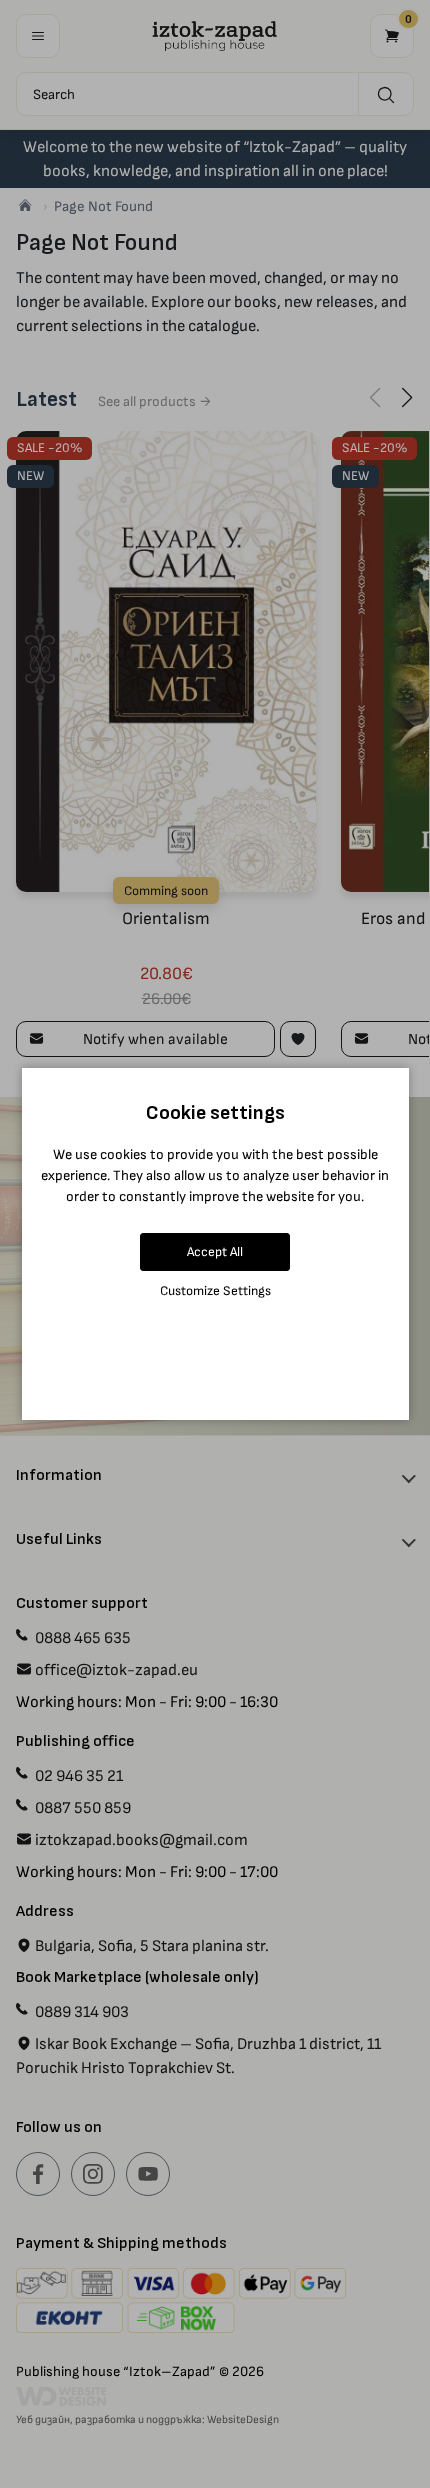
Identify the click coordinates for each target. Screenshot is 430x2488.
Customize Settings (215, 1290)
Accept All (215, 1251)
